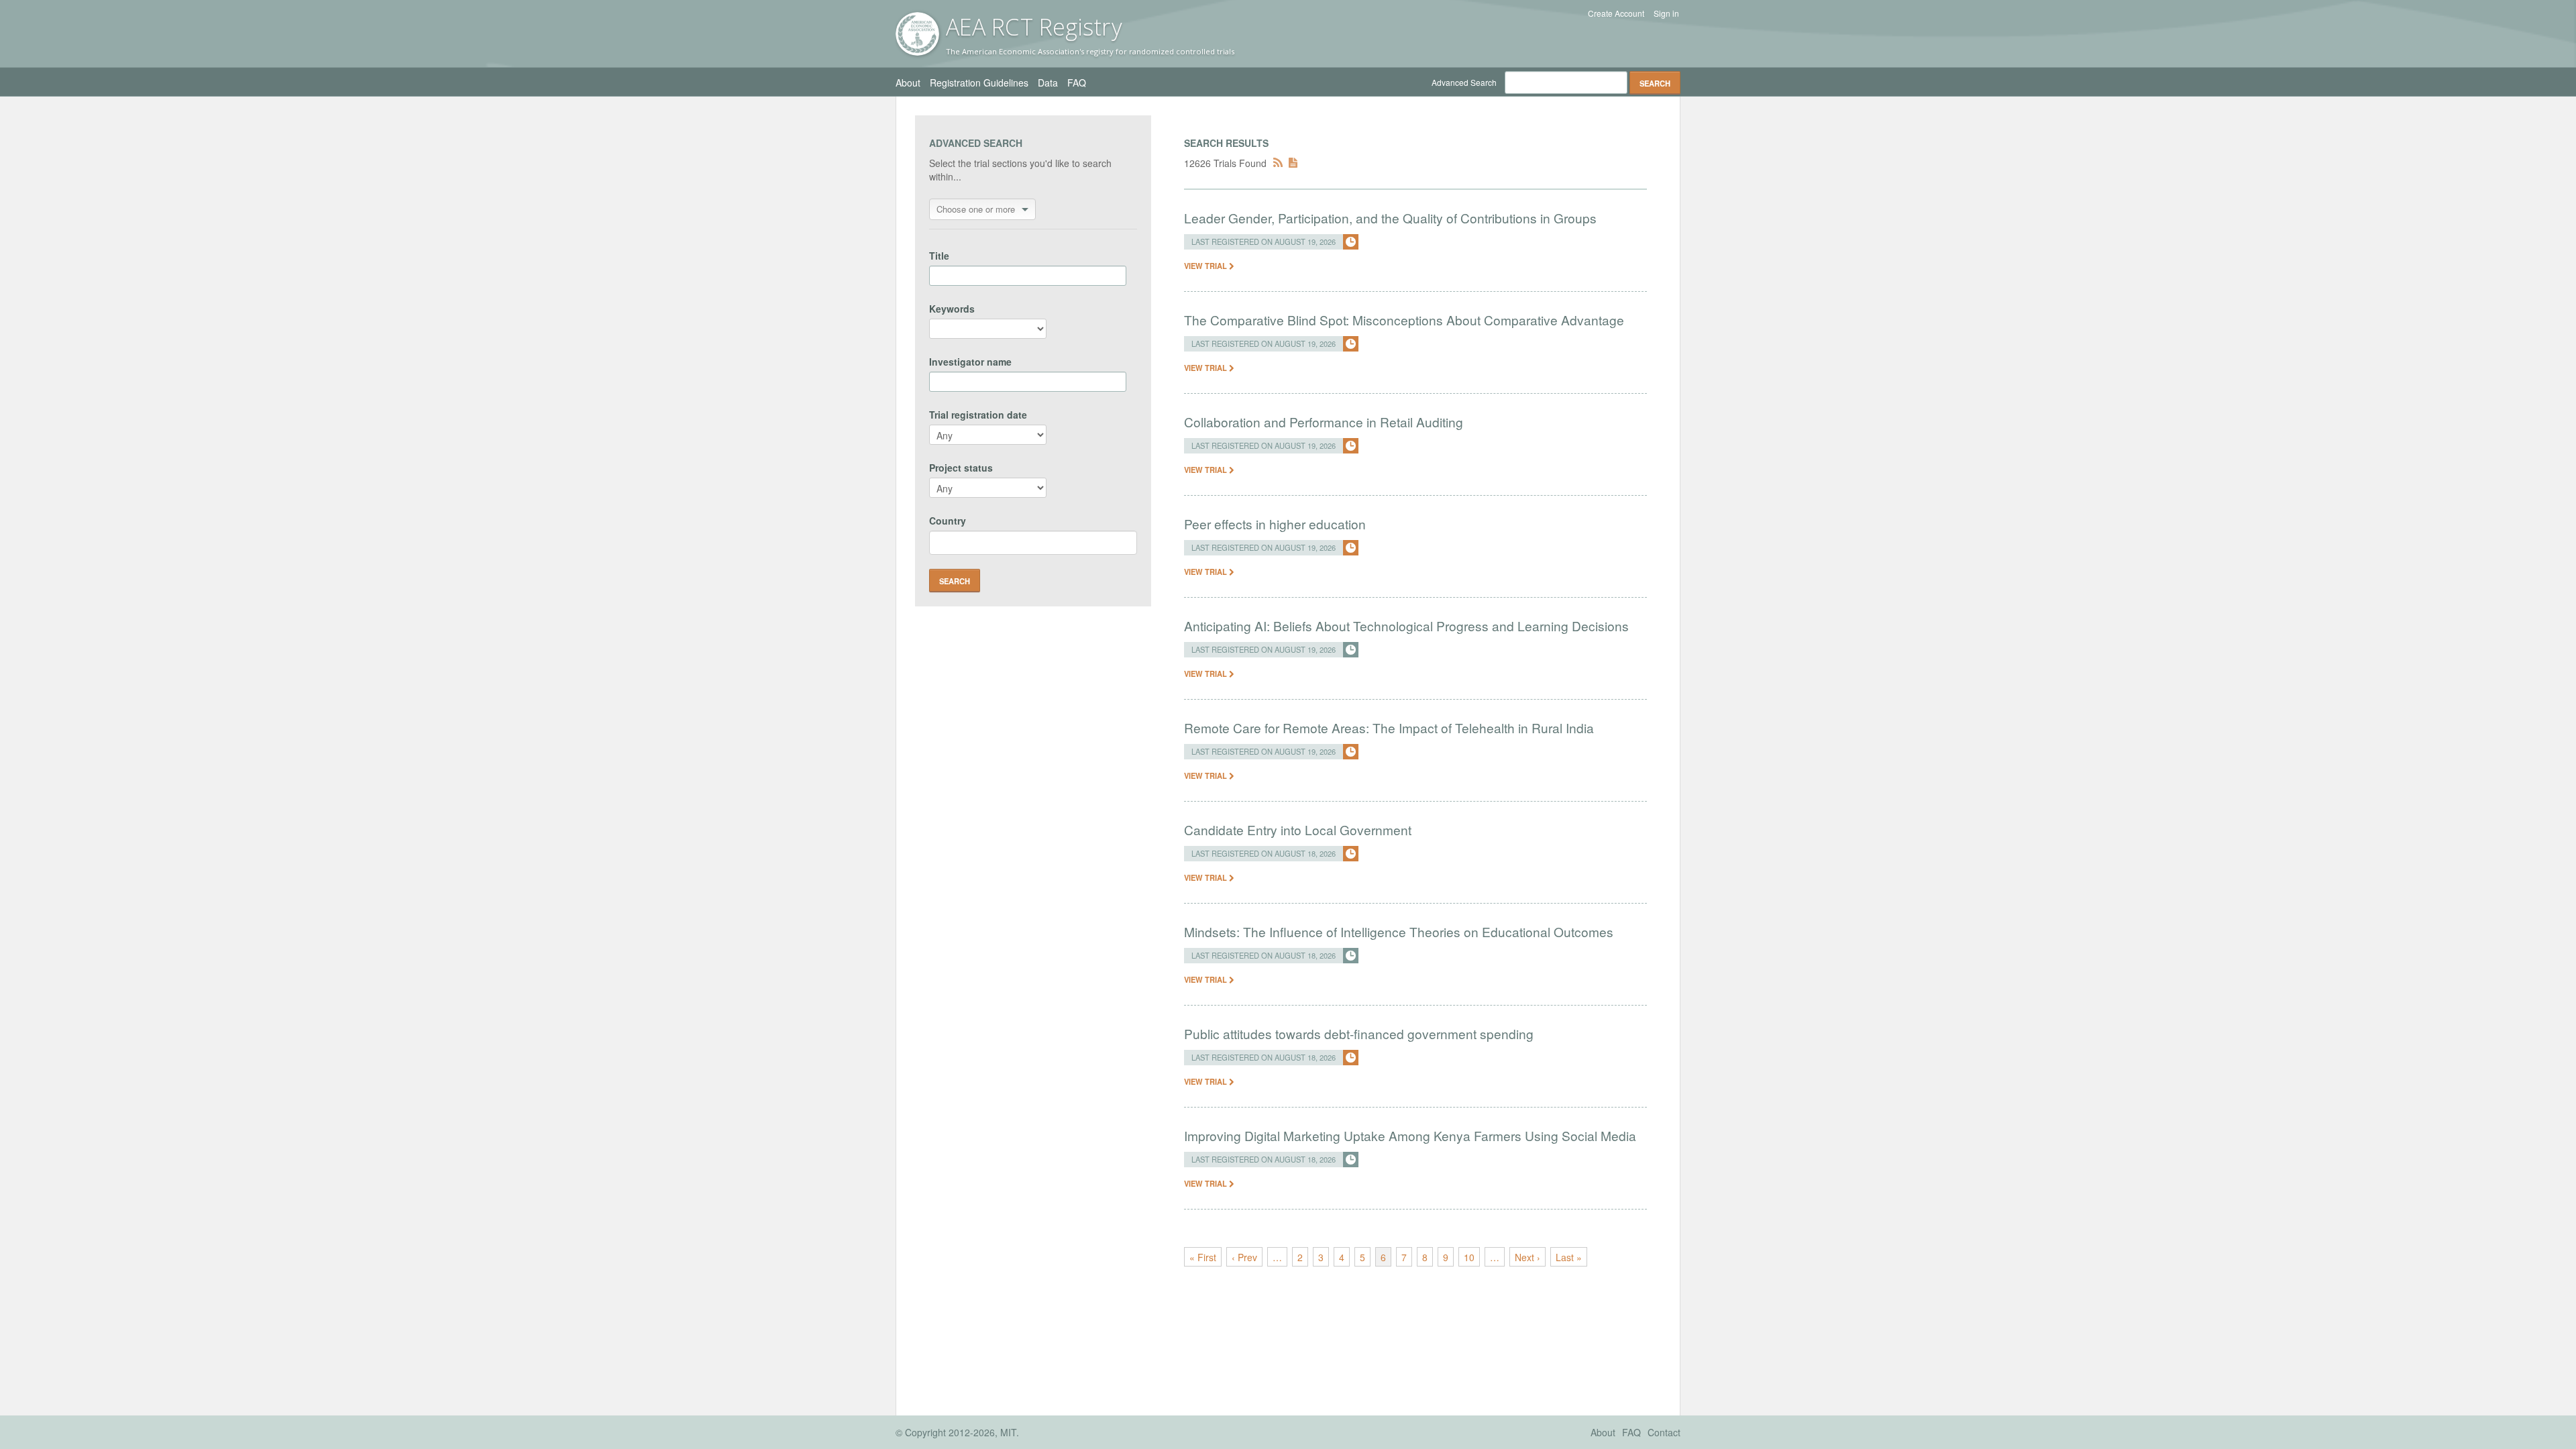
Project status (961, 468)
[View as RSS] (1278, 163)
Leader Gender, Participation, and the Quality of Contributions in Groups (1390, 218)
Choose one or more (976, 209)
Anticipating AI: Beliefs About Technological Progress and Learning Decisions (1406, 626)
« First (1203, 1257)
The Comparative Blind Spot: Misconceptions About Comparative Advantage (1404, 320)
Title (939, 256)
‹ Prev (1244, 1257)
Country (948, 521)
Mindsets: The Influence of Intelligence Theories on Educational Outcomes (1399, 931)
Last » (1569, 1257)
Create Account (1616, 13)
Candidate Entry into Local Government (1298, 829)
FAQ (1077, 83)
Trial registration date (978, 415)
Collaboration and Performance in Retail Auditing (1324, 422)
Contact (1664, 1432)
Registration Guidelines (979, 83)
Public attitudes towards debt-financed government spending (1359, 1033)
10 (1469, 1257)
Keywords (952, 309)
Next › (1527, 1257)
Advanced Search (1464, 82)
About (908, 83)
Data (1048, 83)
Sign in (1666, 13)
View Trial (1206, 266)
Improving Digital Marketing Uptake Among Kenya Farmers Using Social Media (1410, 1135)
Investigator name (970, 362)
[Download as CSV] (1293, 163)
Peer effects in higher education (1275, 524)
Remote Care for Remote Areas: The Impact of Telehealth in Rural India (1389, 728)
